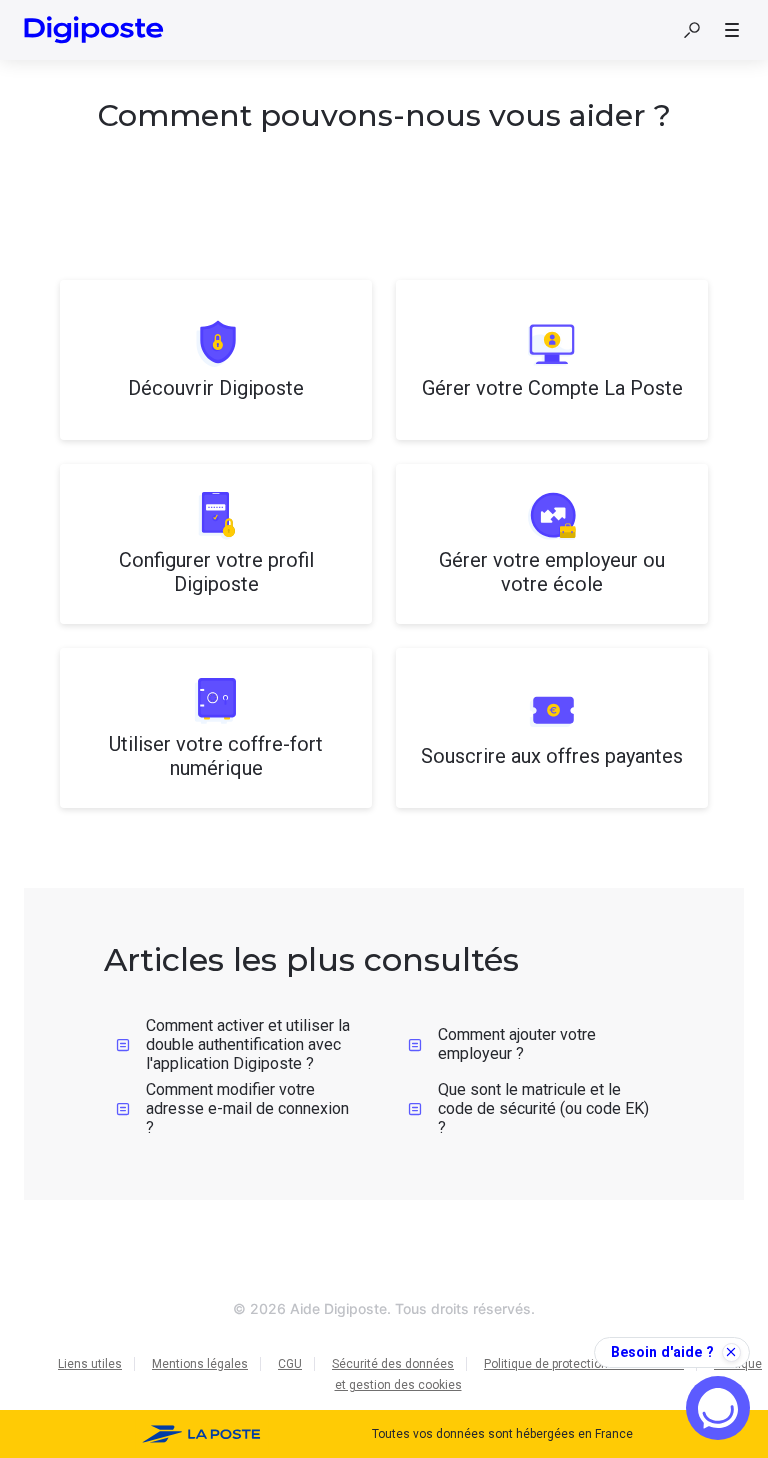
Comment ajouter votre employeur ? (517, 1044)
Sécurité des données (393, 1364)
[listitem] (216, 360)
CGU (290, 1364)
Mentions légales (200, 1364)
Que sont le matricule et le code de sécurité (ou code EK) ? (543, 1108)
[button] (692, 30)
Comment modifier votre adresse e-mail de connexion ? (247, 1108)
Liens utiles (90, 1364)
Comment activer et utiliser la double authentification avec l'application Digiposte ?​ (248, 1044)
